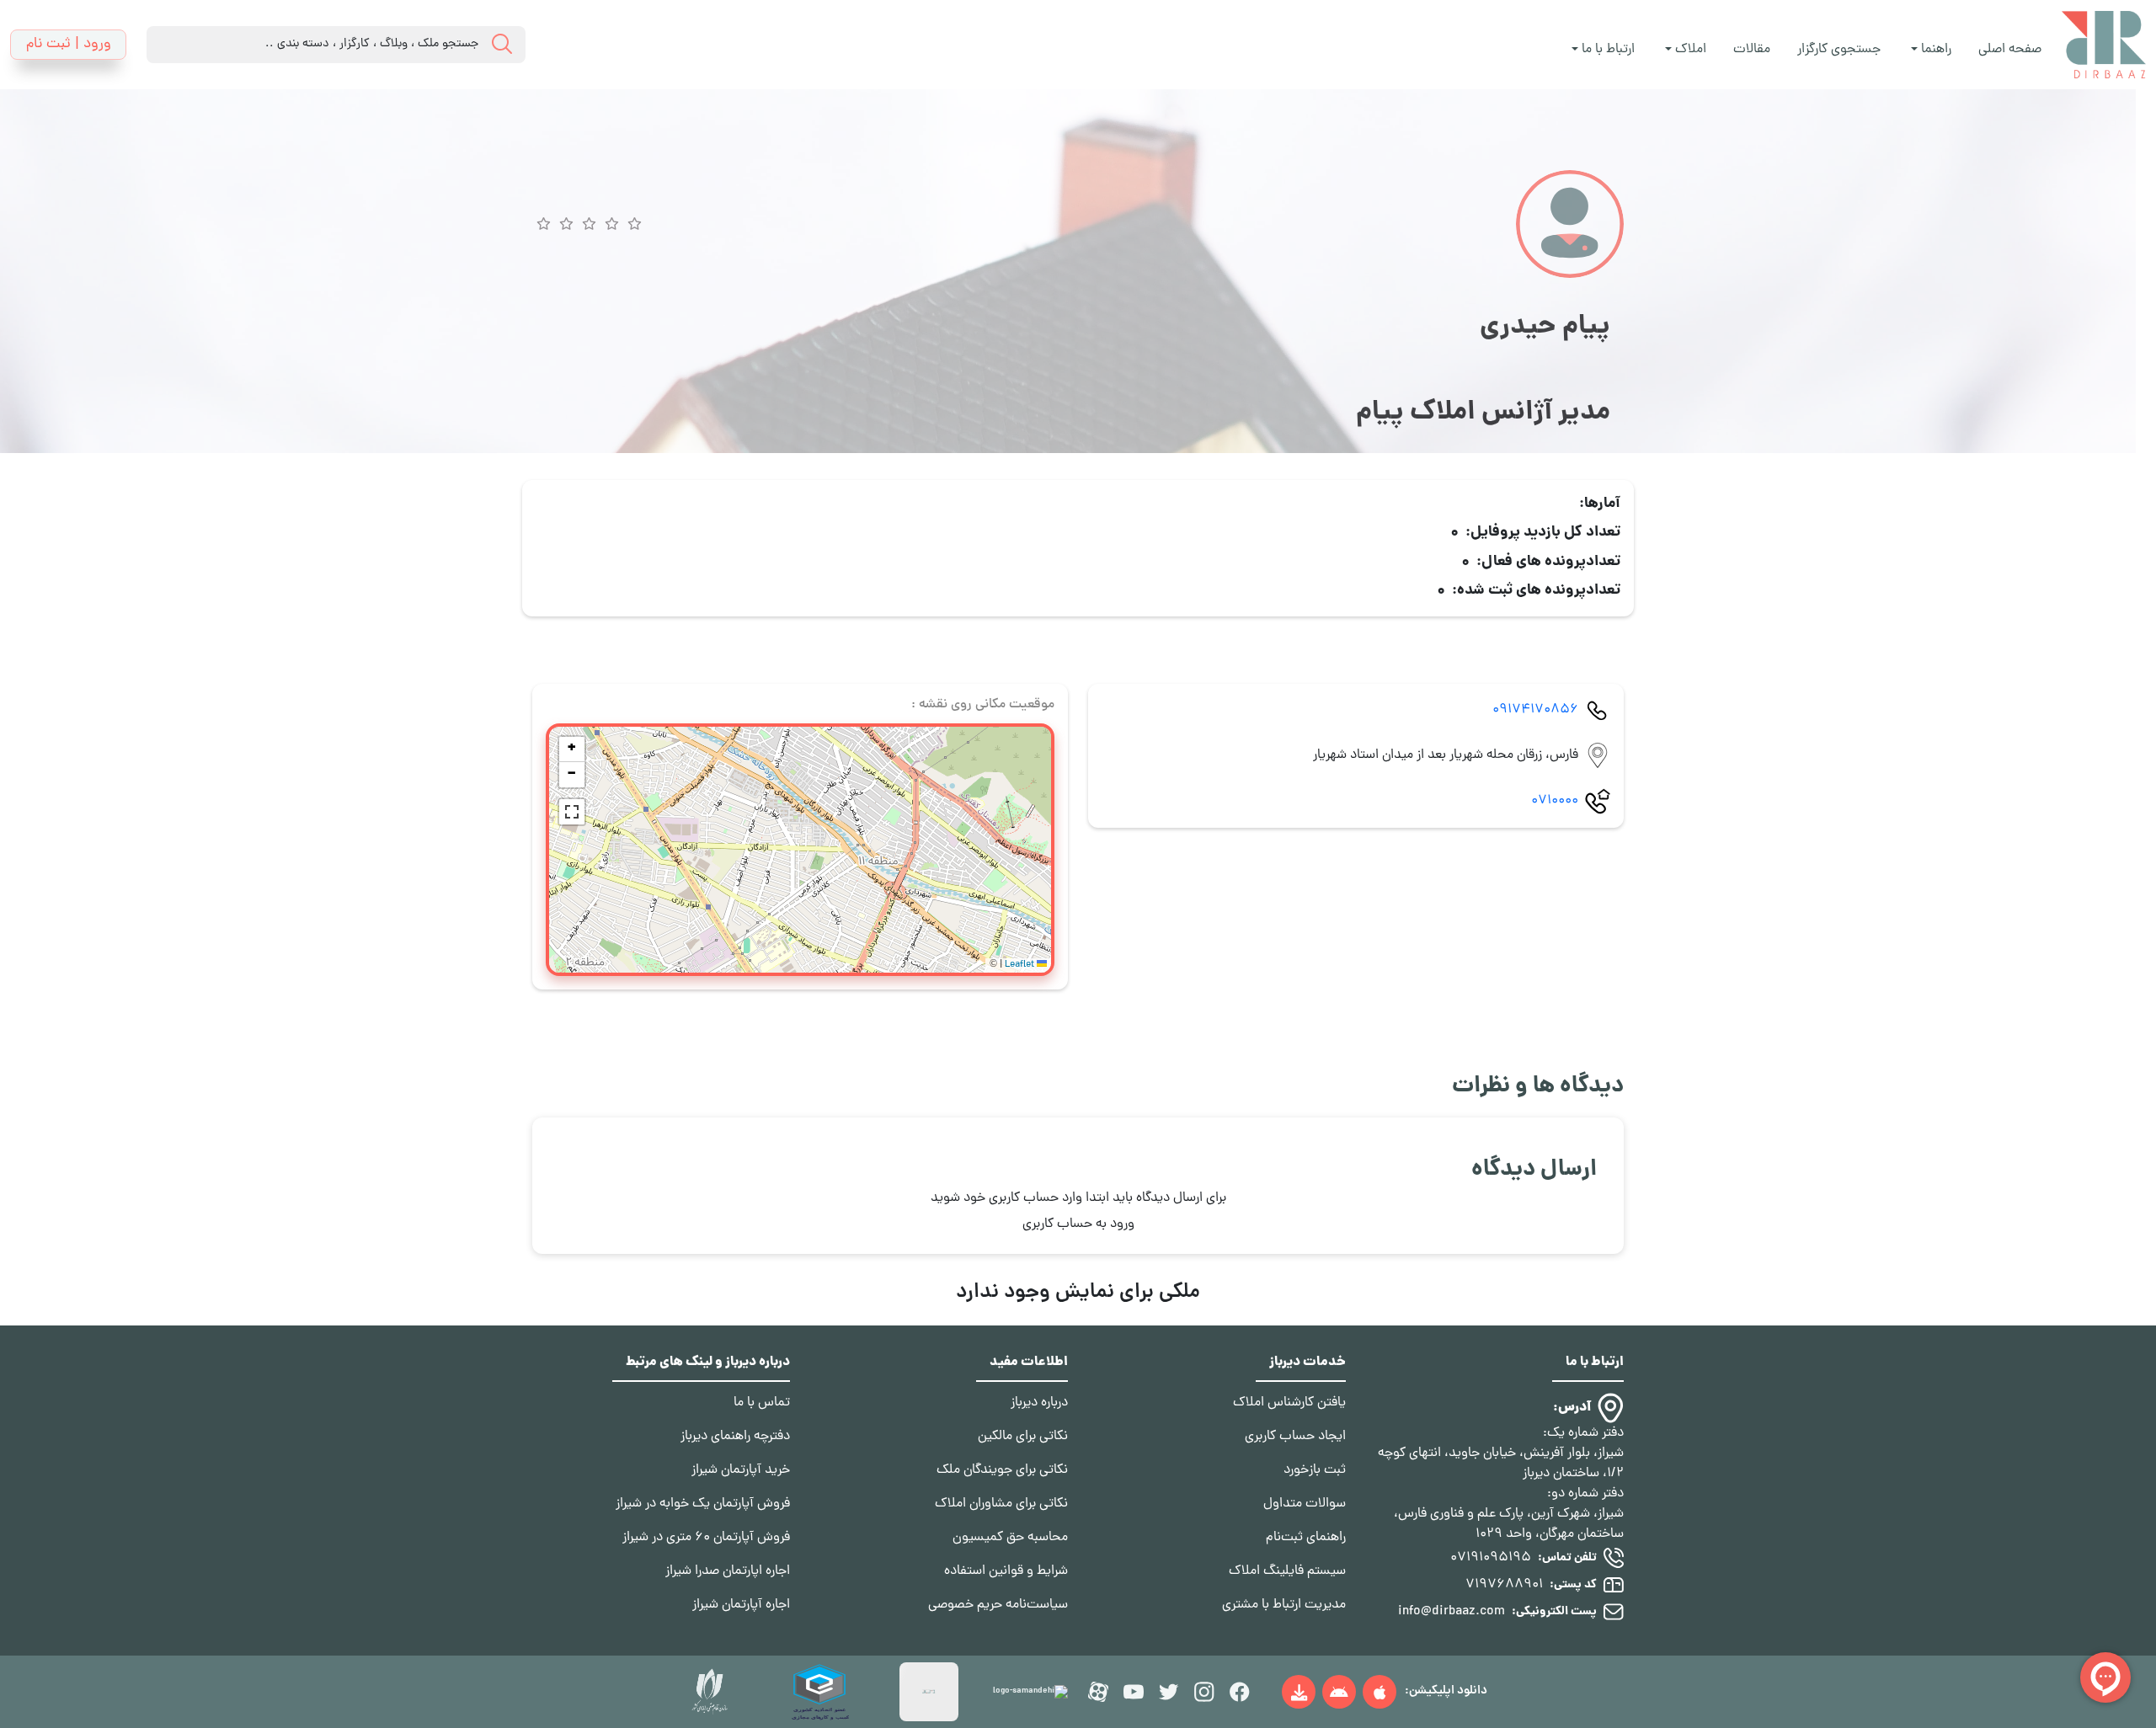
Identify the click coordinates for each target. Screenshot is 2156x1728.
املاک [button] (1689, 50)
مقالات (1752, 50)
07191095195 (1491, 1558)
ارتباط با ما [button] (1606, 50)
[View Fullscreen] (572, 812)
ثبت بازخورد (1315, 1470)
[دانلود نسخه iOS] (1380, 1692)
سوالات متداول (1305, 1504)
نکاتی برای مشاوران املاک (1001, 1504)
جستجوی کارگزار (1839, 50)
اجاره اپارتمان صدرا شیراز (728, 1571)
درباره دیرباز (1039, 1403)
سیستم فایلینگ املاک (1287, 1571)
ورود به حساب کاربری (1078, 1224)
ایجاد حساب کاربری (1295, 1437)
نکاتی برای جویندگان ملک (1002, 1470)
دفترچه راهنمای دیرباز (735, 1437)
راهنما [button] (1935, 50)
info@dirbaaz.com (1452, 1612)
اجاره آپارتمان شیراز (741, 1605)
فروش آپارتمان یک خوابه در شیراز (703, 1504)
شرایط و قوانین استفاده (1006, 1571)
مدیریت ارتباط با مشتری (1284, 1605)
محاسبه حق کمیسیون (1010, 1538)
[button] (572, 749)
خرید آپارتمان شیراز (741, 1470)
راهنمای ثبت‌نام (1306, 1538)
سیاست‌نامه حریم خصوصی (998, 1605)
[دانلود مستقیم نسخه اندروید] (1299, 1692)
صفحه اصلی (2010, 50)
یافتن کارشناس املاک (1289, 1403)
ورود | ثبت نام (69, 44)
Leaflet (1021, 965)
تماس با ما (762, 1403)
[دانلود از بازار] (1339, 1692)
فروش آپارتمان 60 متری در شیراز (706, 1538)
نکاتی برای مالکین (1023, 1437)
